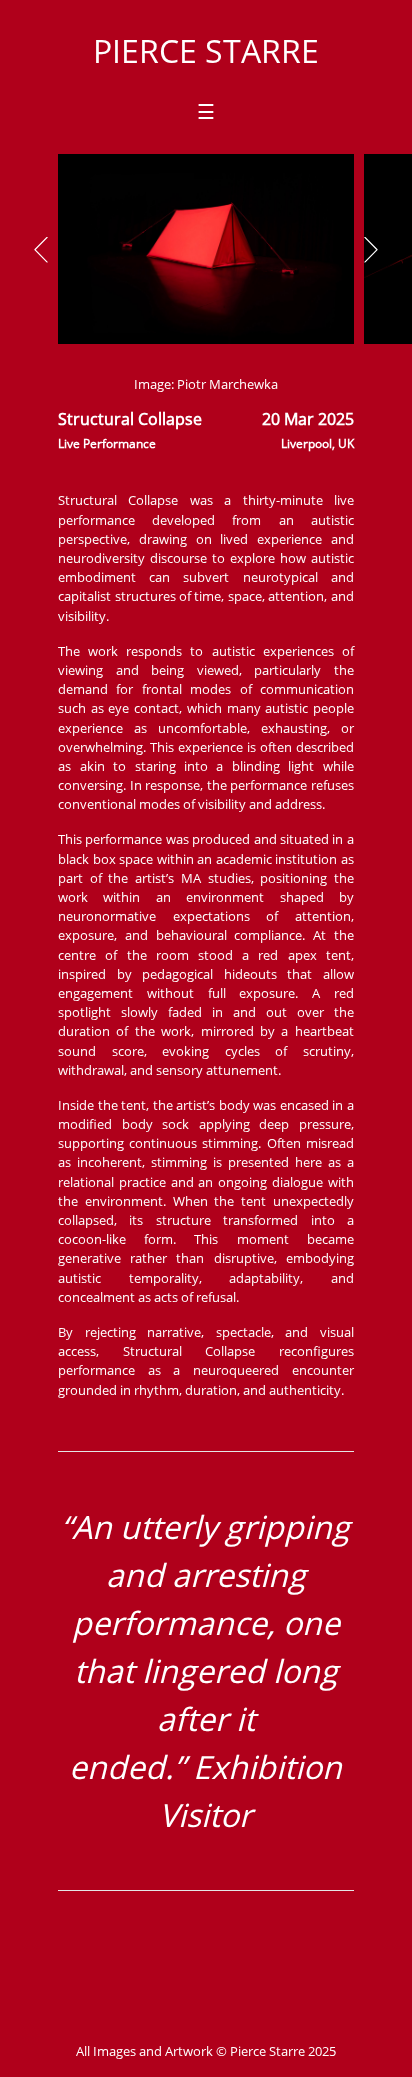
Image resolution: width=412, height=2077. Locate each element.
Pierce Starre (206, 50)
